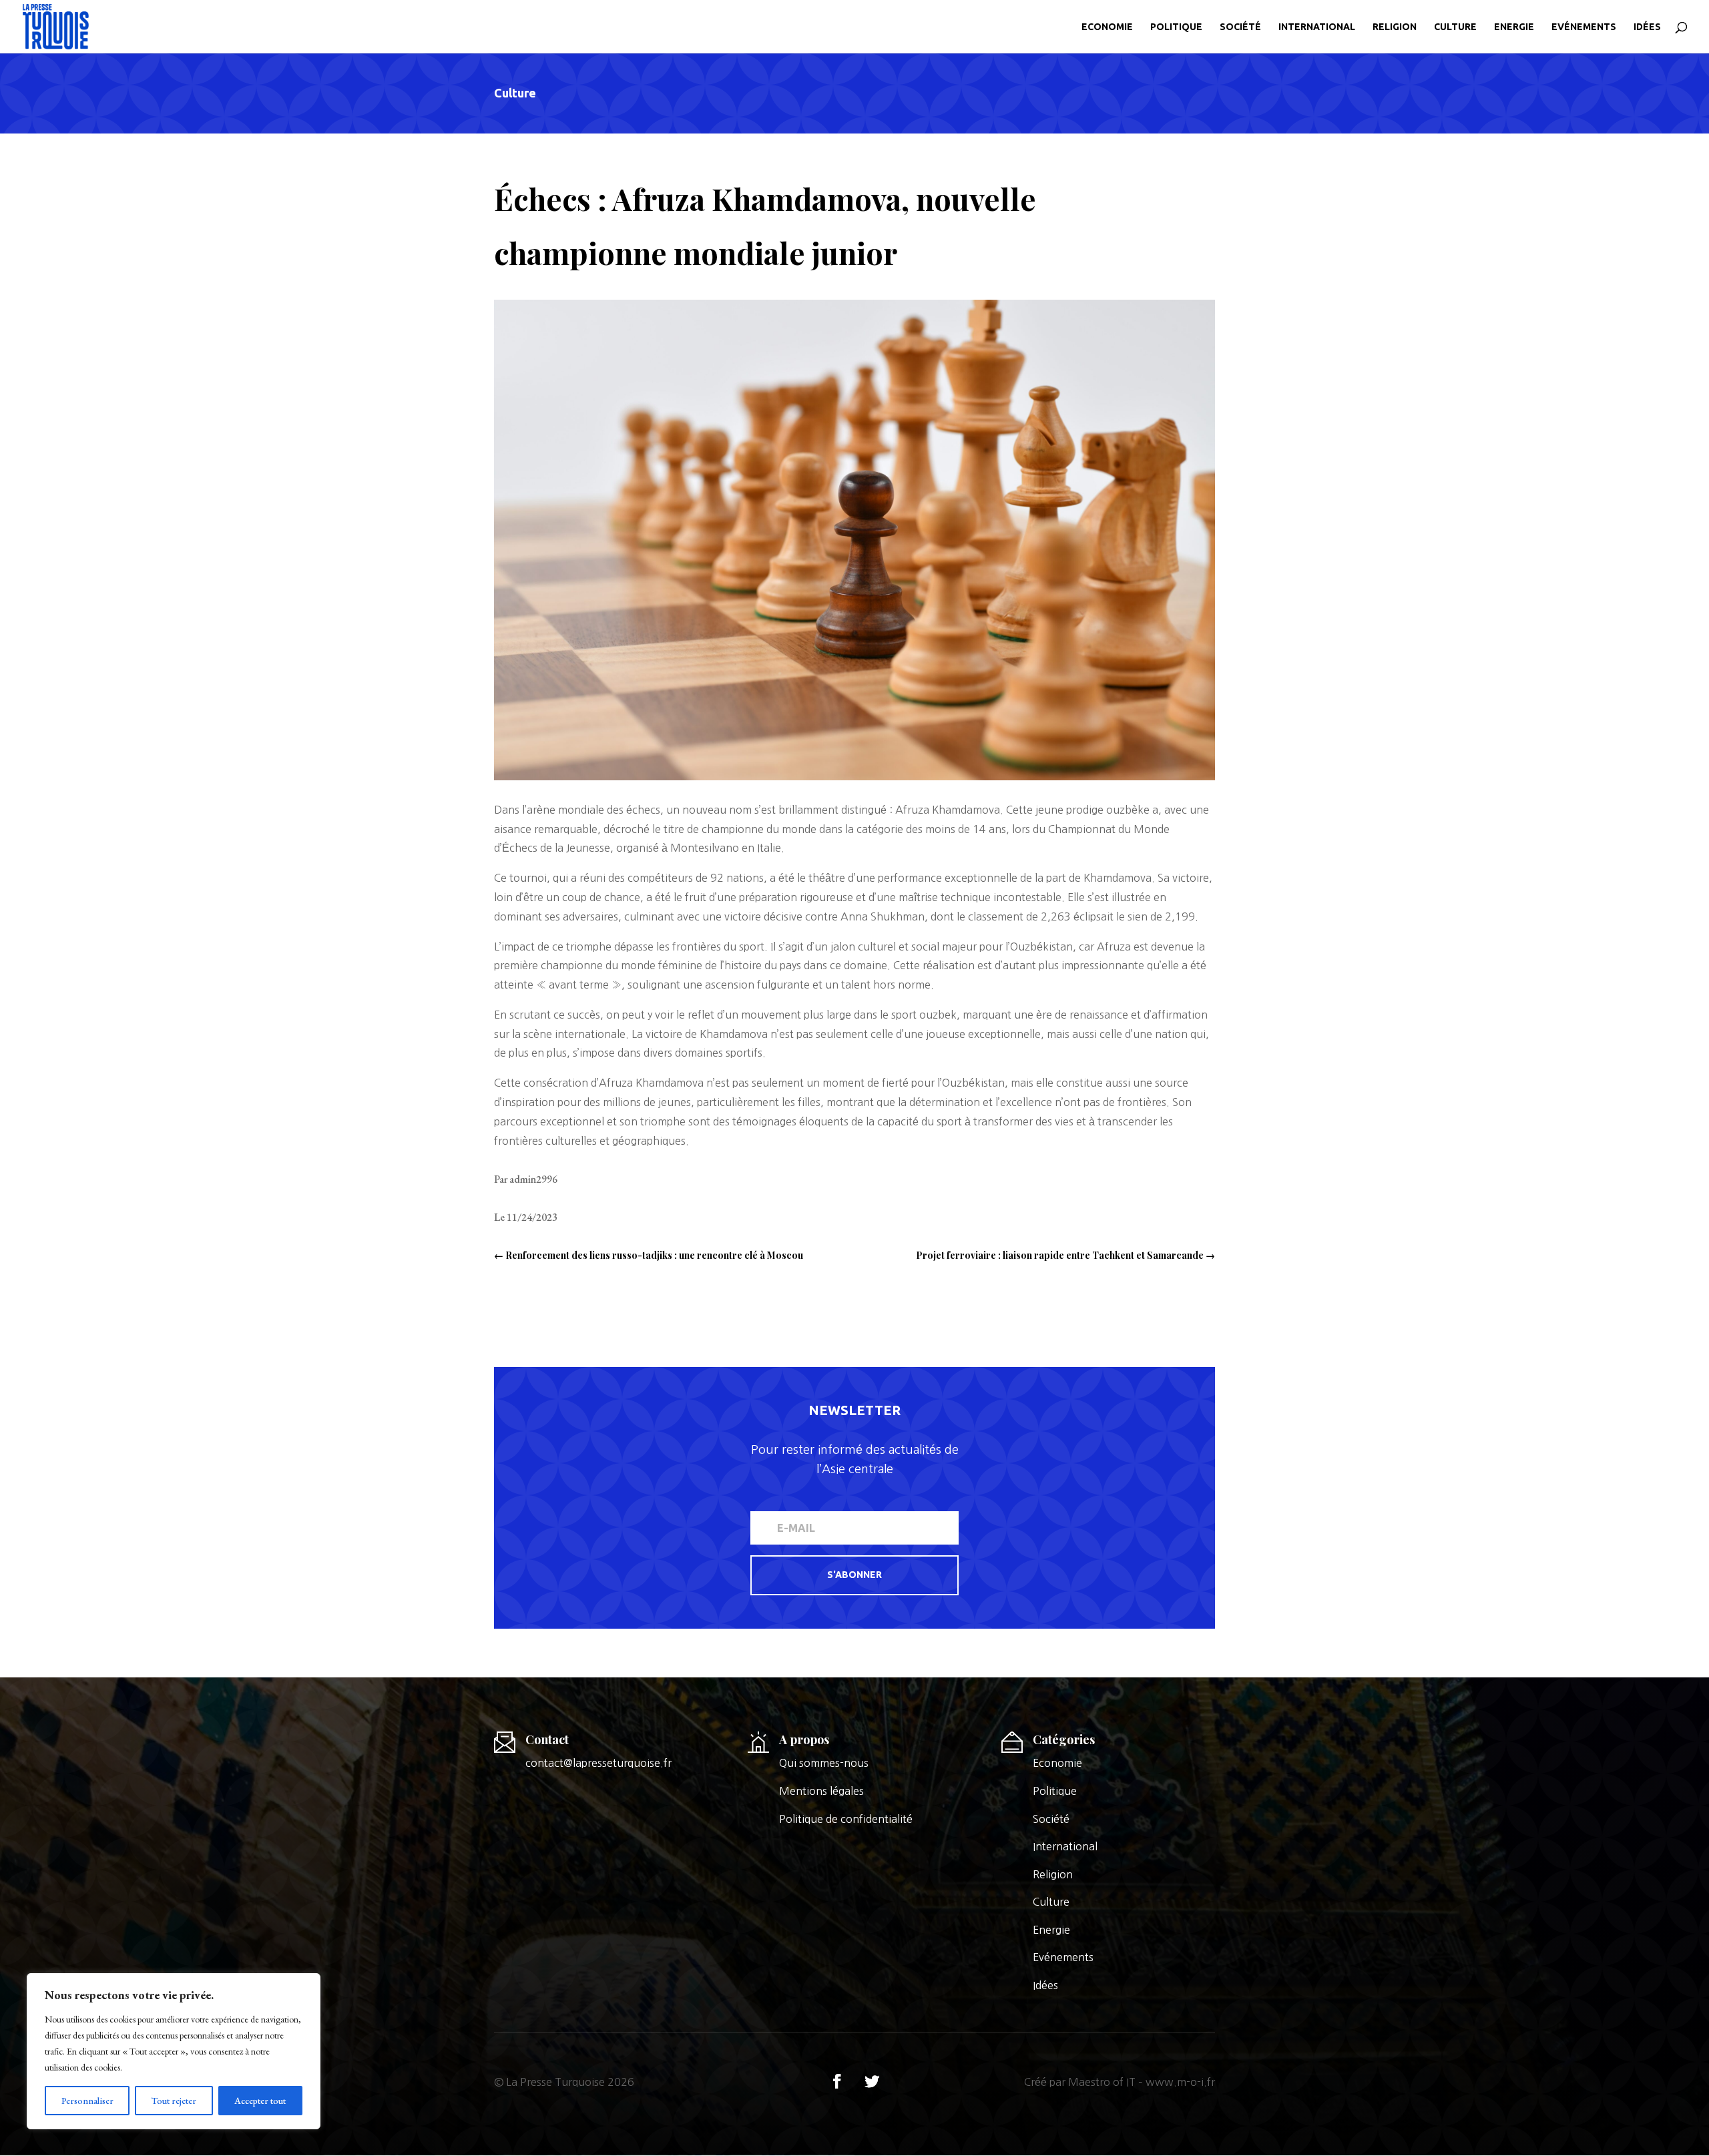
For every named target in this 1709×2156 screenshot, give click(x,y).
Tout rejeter (174, 2101)
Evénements (1584, 27)
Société (1240, 27)
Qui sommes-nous (824, 1763)
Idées (1647, 27)
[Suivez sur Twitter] (872, 2081)
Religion (1395, 27)
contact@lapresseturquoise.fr (598, 1763)
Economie (1107, 27)
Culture (1455, 27)
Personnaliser (87, 2101)
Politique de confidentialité (846, 1819)
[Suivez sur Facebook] (837, 2081)
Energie (1514, 27)
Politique (1176, 27)
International (1317, 27)
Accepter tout (260, 2101)
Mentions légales (821, 1791)
